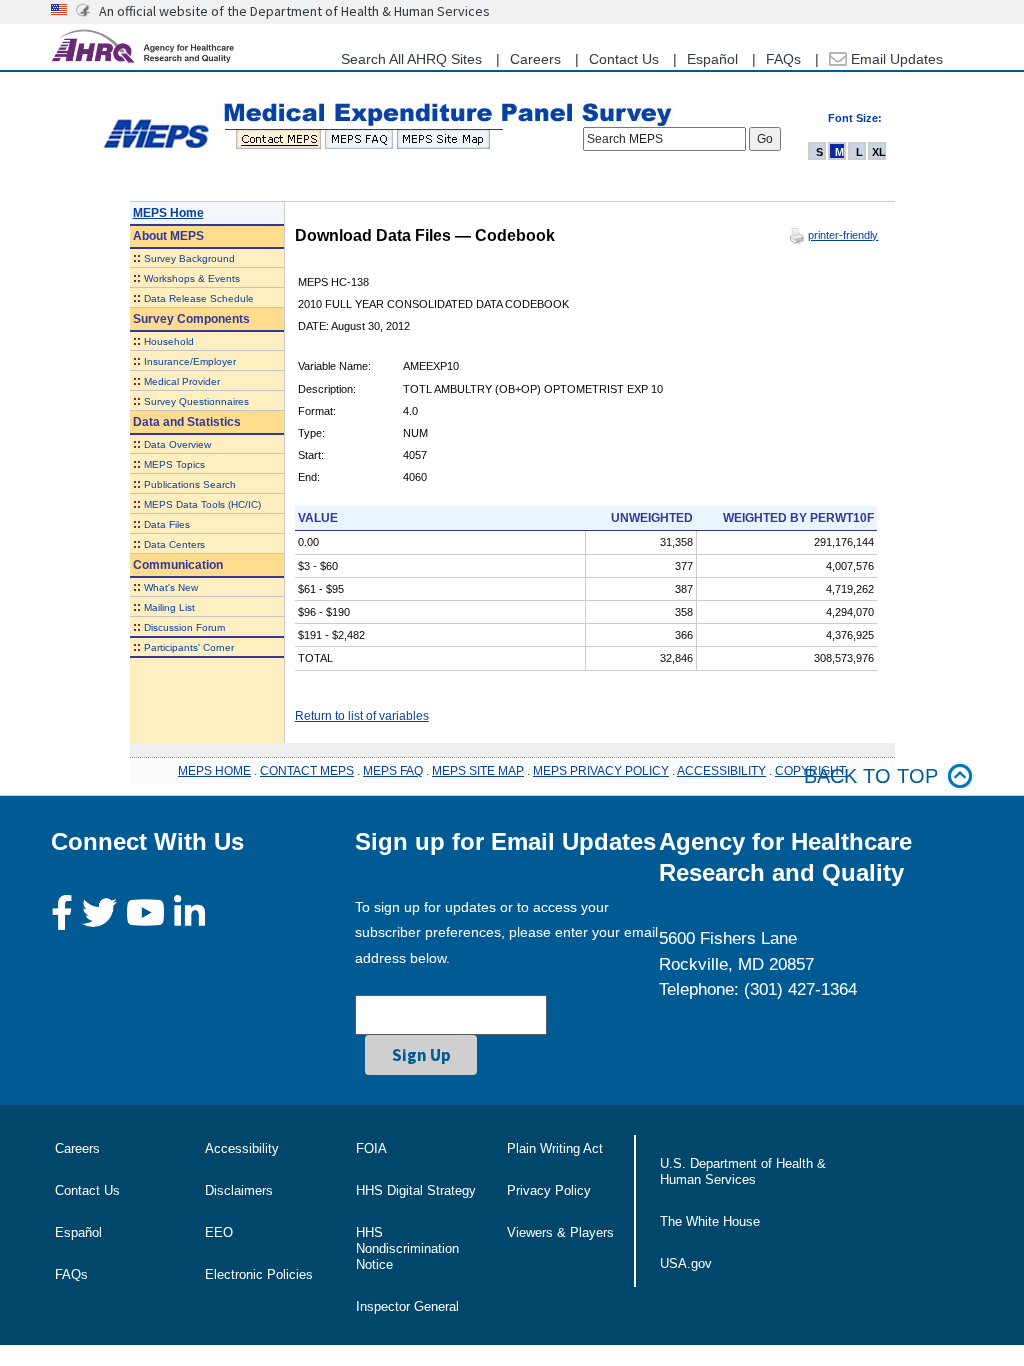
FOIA (371, 1148)
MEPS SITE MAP (478, 771)
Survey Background (189, 258)
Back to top (871, 776)
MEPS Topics (174, 464)
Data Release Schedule (199, 298)
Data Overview (177, 444)
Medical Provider (182, 381)
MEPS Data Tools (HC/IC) (202, 504)
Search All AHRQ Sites (411, 59)
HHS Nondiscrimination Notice (407, 1248)
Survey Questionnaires (196, 401)
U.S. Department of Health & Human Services (743, 1171)
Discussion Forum (184, 627)
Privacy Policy (549, 1190)
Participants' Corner (189, 647)
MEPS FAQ (393, 771)
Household (169, 341)
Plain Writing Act (555, 1148)
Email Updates (895, 59)
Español (712, 59)
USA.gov (686, 1263)
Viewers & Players (560, 1232)
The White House (710, 1221)
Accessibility (242, 1148)
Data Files (167, 524)
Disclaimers (239, 1190)
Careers (535, 59)
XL (879, 152)
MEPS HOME (214, 771)
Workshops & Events (192, 278)
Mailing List (169, 607)
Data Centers (174, 544)
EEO (219, 1232)
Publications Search (190, 484)
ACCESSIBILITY (721, 771)
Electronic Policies (259, 1274)
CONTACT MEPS (307, 771)
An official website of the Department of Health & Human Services (294, 11)
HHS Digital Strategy (416, 1190)
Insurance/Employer (190, 361)
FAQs (783, 59)
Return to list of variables (362, 716)
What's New (171, 587)
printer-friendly (843, 235)
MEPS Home (168, 213)
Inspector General (407, 1306)
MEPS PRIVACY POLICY (601, 771)
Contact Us (624, 59)
